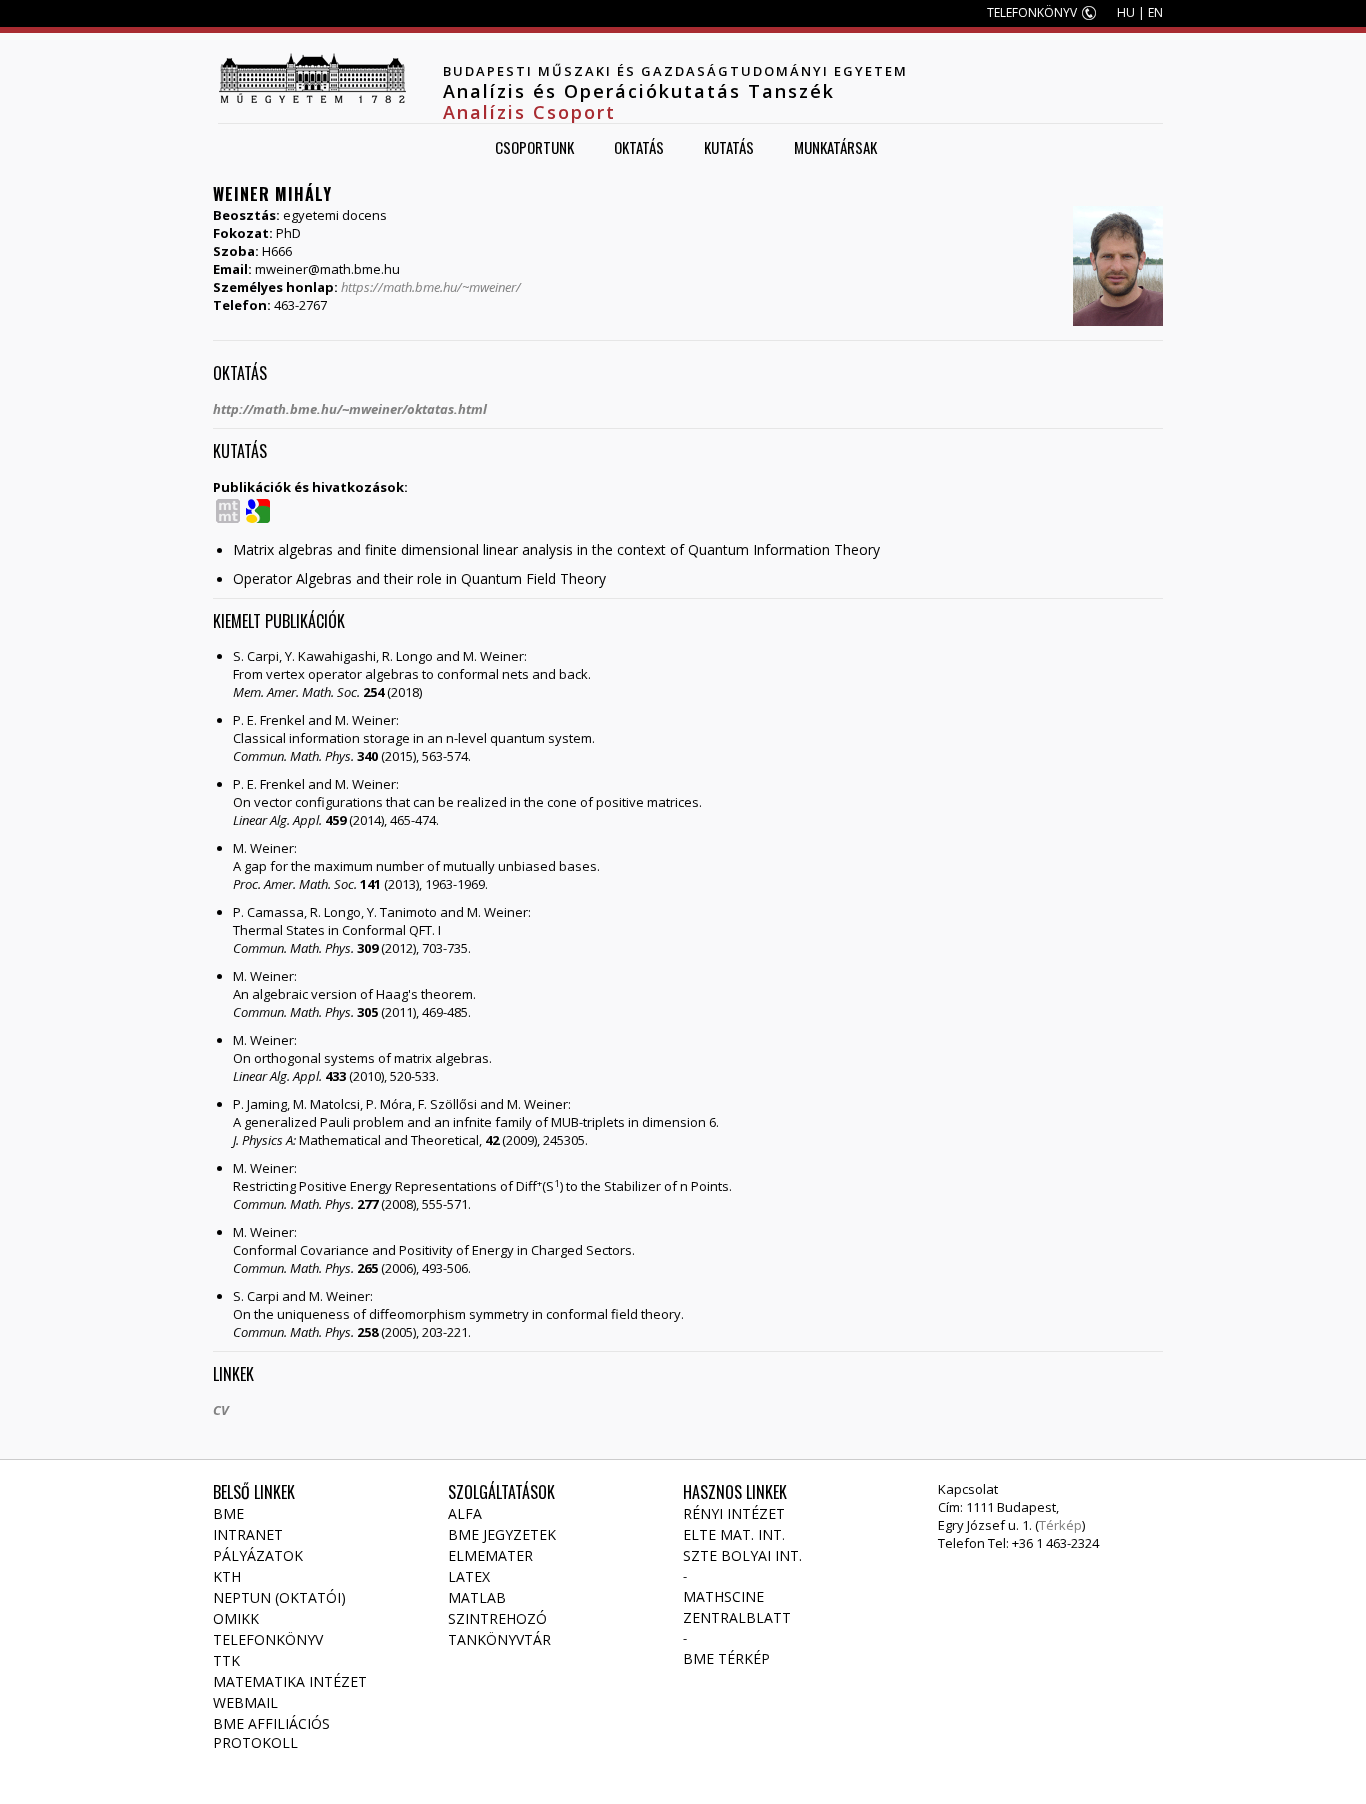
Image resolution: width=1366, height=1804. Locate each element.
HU (1126, 12)
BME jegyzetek (502, 1534)
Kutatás (729, 147)
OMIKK (236, 1618)
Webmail (245, 1702)
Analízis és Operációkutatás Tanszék (639, 91)
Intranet (248, 1534)
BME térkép (726, 1658)
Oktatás (639, 147)
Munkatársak (835, 147)
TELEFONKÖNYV (1032, 12)
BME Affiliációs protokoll (271, 1733)
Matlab (477, 1597)
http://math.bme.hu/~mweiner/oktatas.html (350, 409)
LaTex (469, 1576)
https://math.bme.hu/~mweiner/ (431, 287)
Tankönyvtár (499, 1639)
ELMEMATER (490, 1555)
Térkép (1060, 1525)
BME (228, 1513)
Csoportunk (534, 147)
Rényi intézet (734, 1513)
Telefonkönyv (268, 1639)
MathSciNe (723, 1596)
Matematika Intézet (290, 1681)
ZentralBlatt (737, 1617)
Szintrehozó (497, 1618)
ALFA (465, 1513)
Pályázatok (258, 1555)
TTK (226, 1660)
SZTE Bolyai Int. (742, 1555)
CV (221, 1410)
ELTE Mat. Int (732, 1534)
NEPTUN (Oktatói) (279, 1597)
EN (1155, 12)
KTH (227, 1576)
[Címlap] (312, 78)
